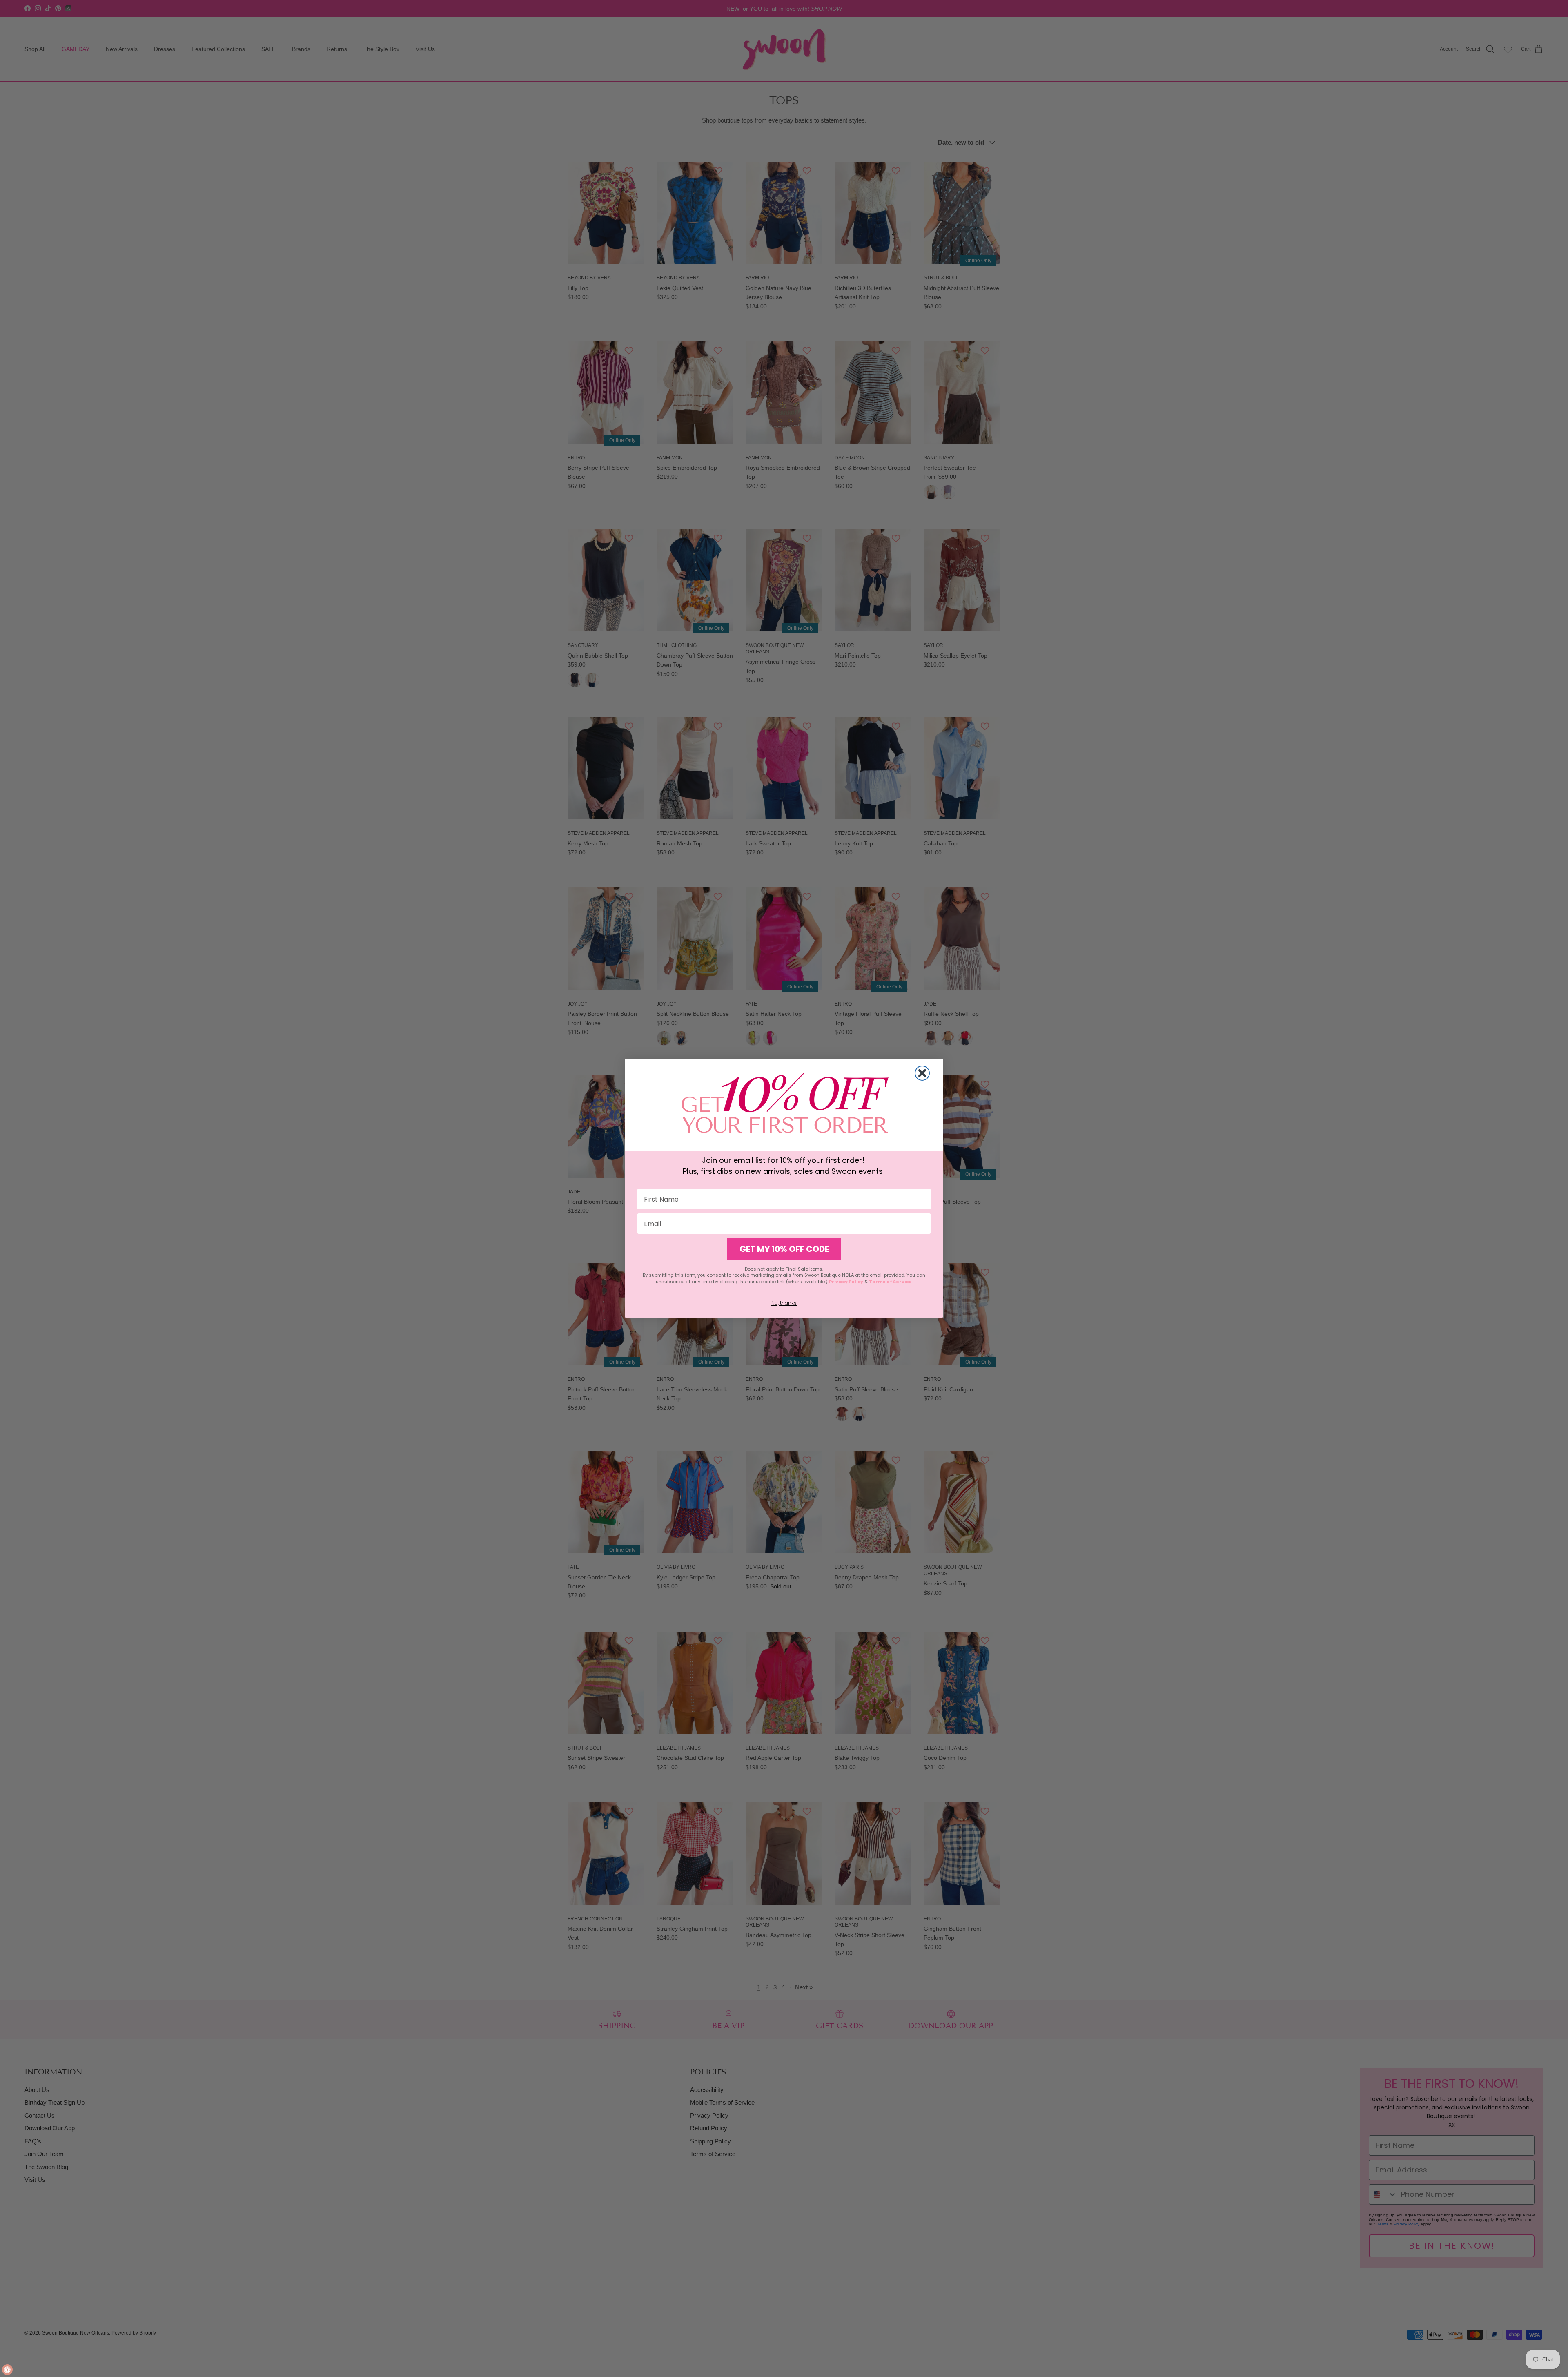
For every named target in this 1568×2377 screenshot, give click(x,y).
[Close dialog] (922, 1073)
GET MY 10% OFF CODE (784, 1249)
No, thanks (784, 1303)
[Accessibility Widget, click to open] (7, 2370)
